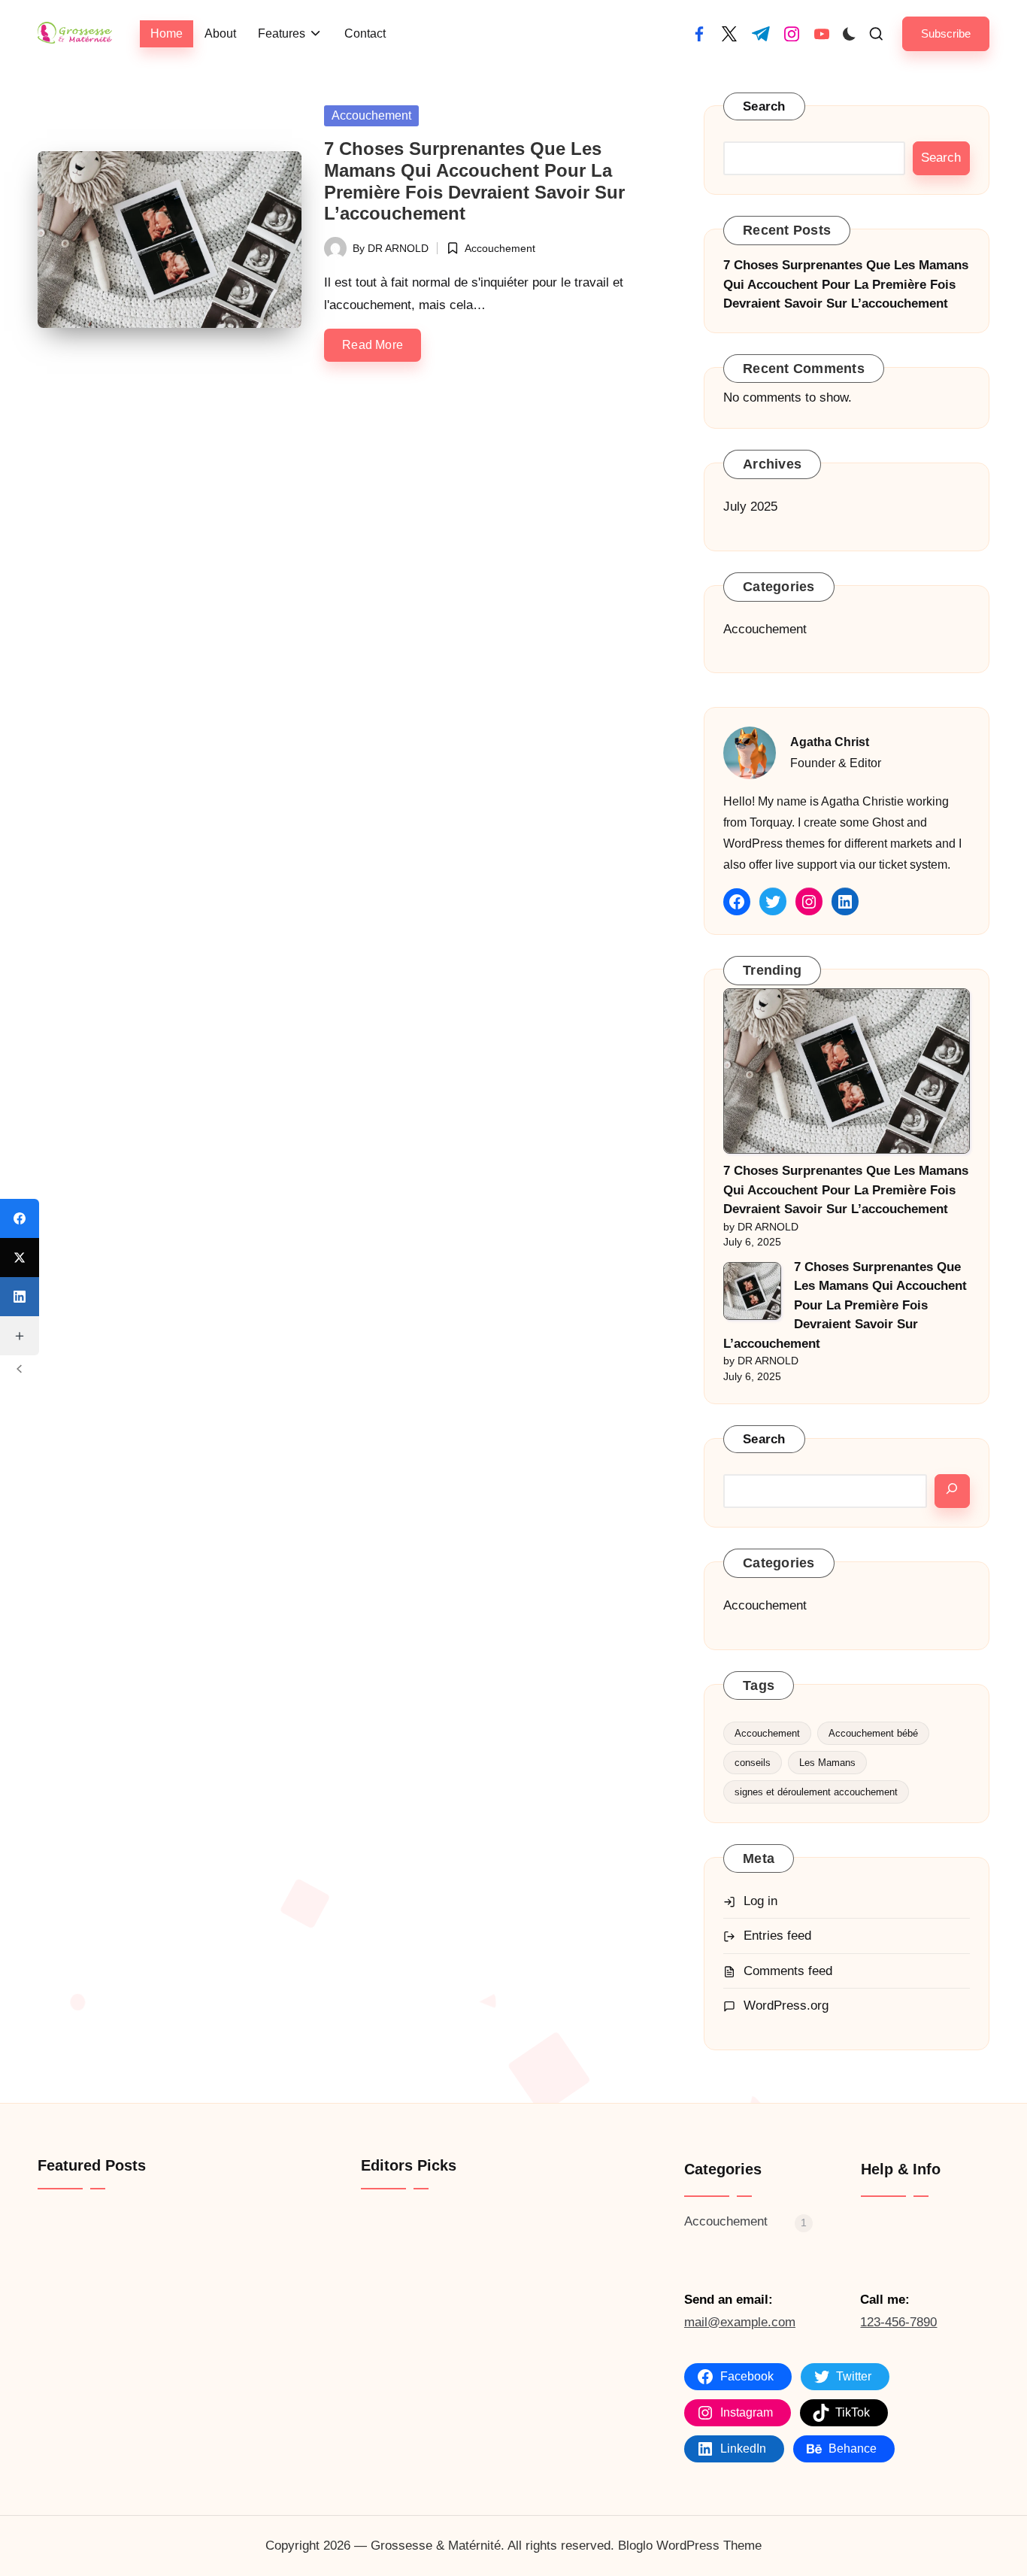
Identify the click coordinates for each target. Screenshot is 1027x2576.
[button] (946, 33)
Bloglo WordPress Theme (690, 2546)
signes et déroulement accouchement (816, 1792)
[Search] (952, 1491)
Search (764, 106)
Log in (760, 1901)
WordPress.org (786, 2006)
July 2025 (750, 507)
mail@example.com (740, 2322)
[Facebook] (20, 1218)
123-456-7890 (898, 2322)
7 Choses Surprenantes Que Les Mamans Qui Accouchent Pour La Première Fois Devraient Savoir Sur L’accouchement (474, 181)
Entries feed (777, 1936)
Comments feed (788, 1971)
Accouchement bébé (873, 1733)
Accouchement (371, 115)
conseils (753, 1763)
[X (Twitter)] (20, 1258)
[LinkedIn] (20, 1297)
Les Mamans (827, 1763)
